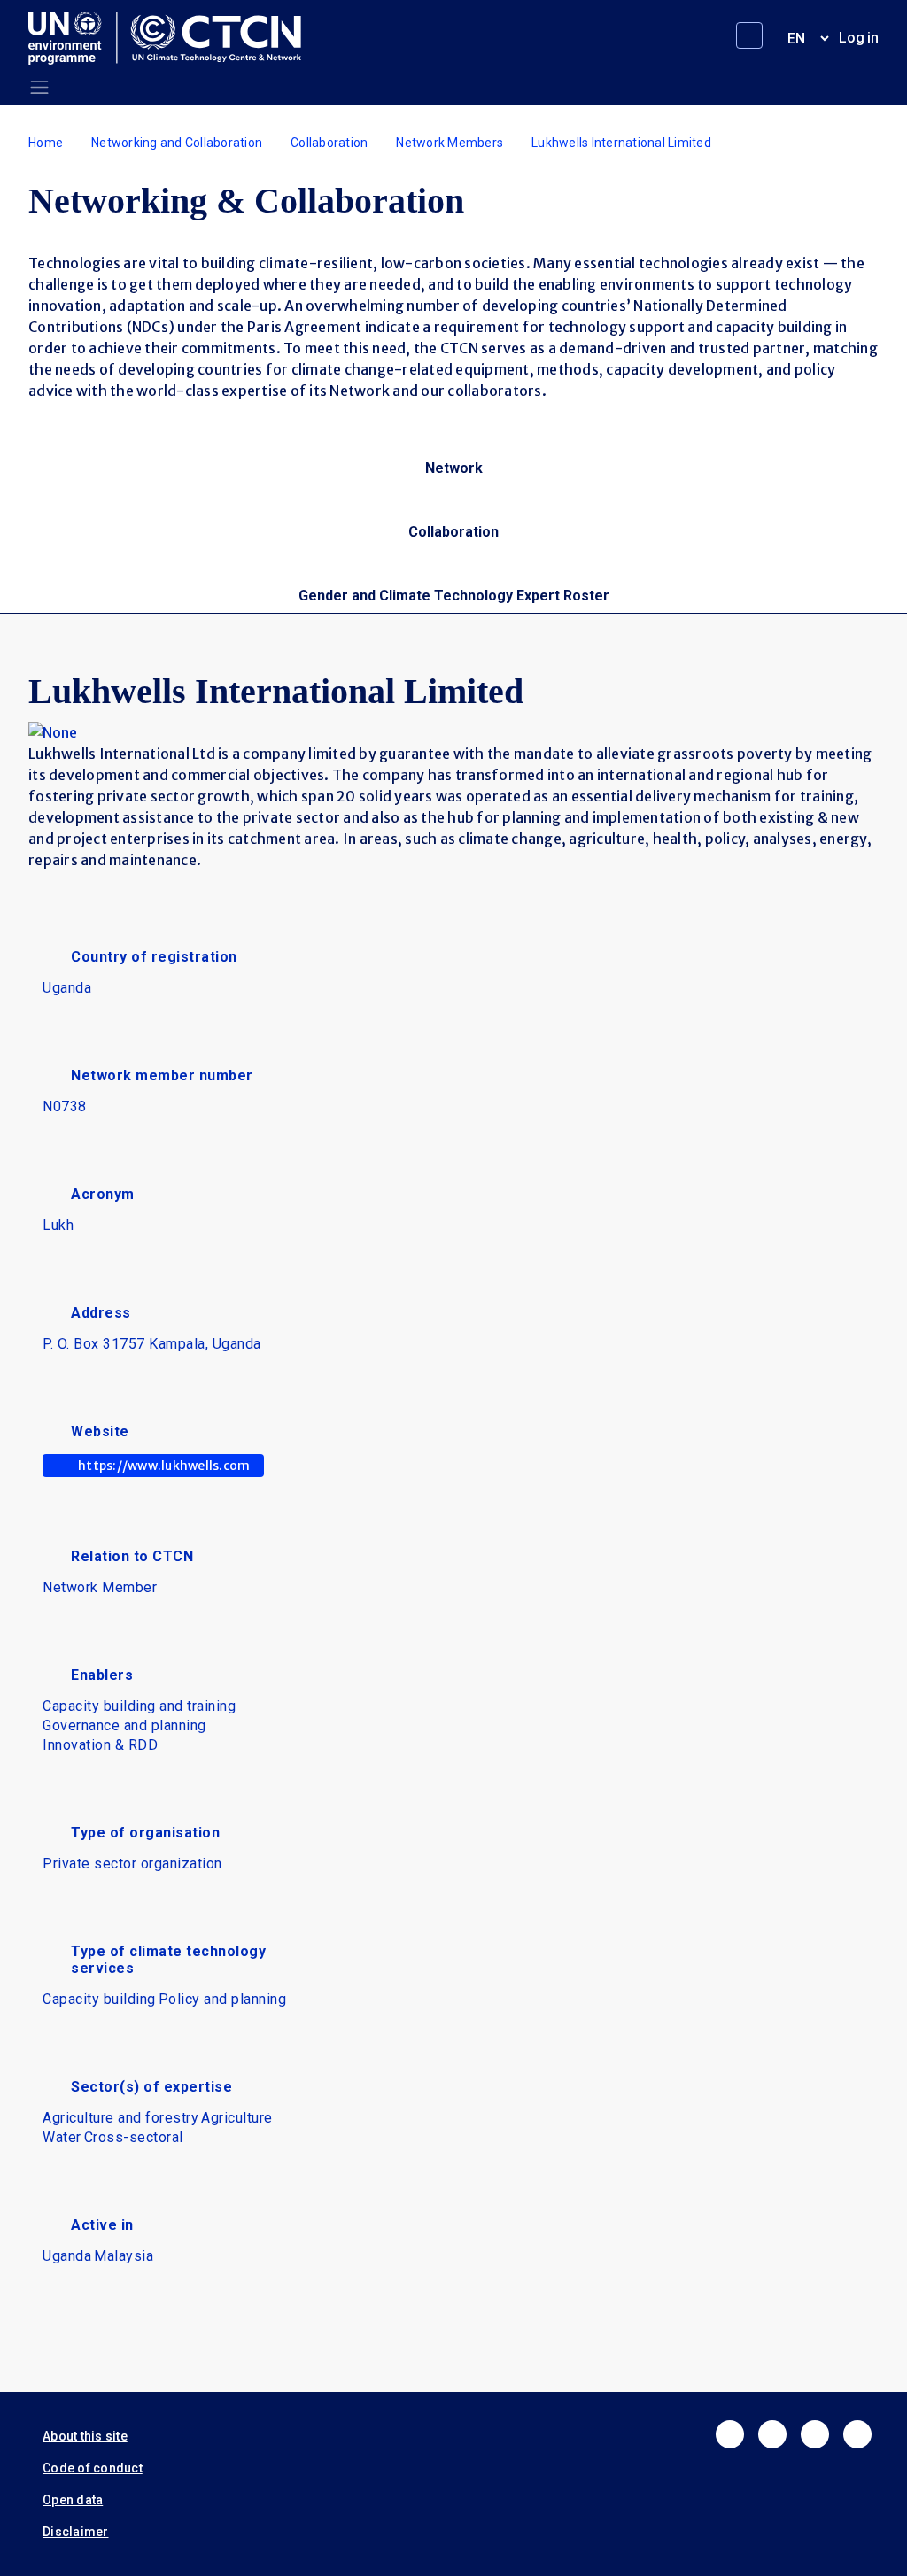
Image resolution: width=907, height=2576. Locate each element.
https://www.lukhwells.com (164, 1466)
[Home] (172, 38)
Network (454, 468)
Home (46, 143)
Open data (73, 2500)
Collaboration (329, 143)
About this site (85, 2436)
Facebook (730, 2434)
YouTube (857, 2434)
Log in (859, 38)
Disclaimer (76, 2532)
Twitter (772, 2434)
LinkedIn (815, 2434)
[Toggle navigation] (39, 87)
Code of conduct (93, 2468)
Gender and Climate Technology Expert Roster (454, 596)
